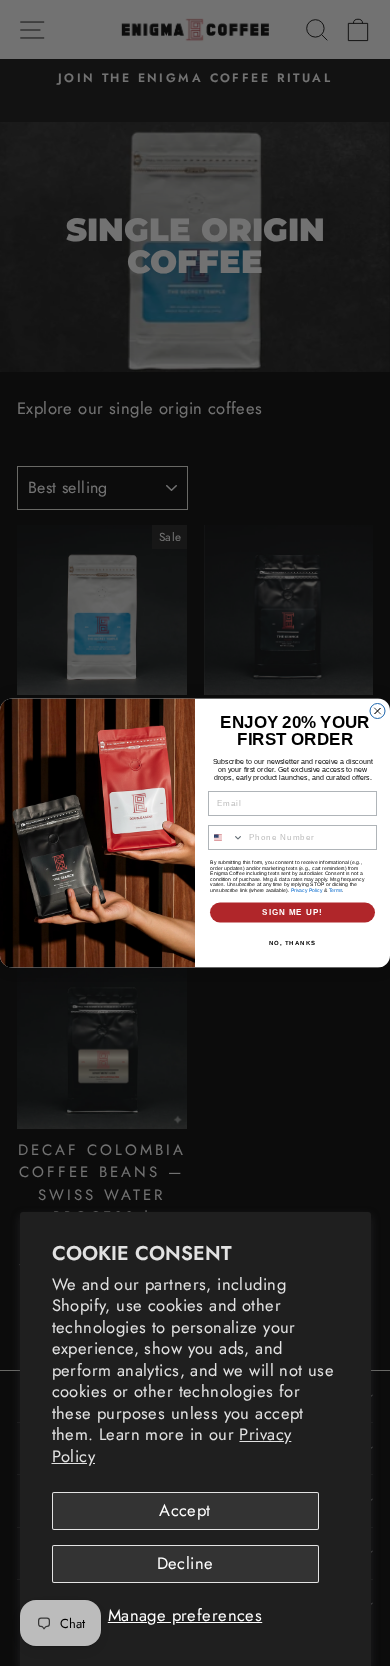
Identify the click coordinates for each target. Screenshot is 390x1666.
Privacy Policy (307, 890)
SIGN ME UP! (292, 912)
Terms (336, 890)
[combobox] (226, 837)
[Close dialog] (377, 711)
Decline (185, 1563)
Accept (184, 1510)
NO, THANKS (293, 942)
